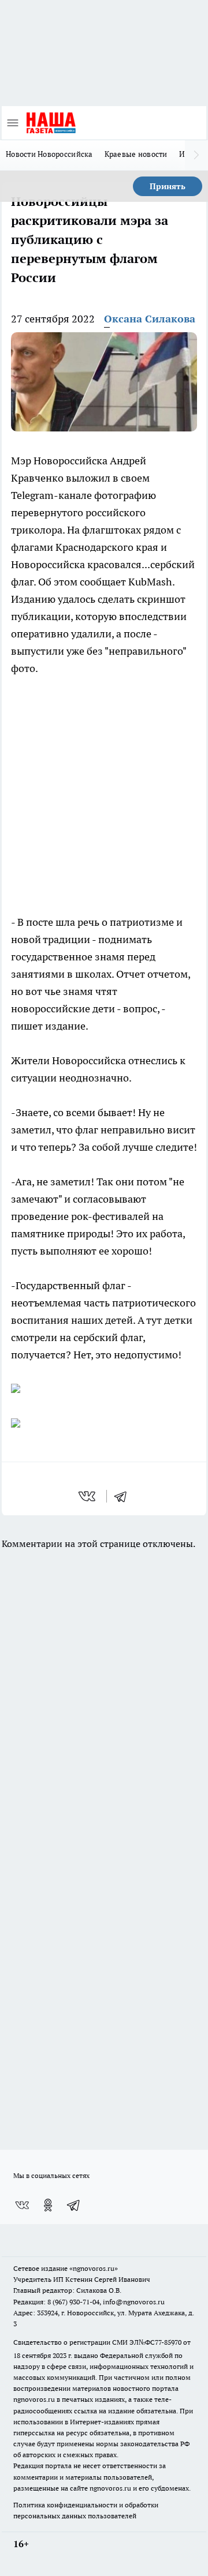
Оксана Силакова (150, 319)
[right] (196, 155)
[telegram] (124, 1496)
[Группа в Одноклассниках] (48, 2205)
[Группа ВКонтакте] (22, 2205)
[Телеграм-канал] (74, 2205)
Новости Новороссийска (49, 154)
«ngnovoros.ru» (94, 2268)
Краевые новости (136, 154)
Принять (168, 186)
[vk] (88, 1496)
